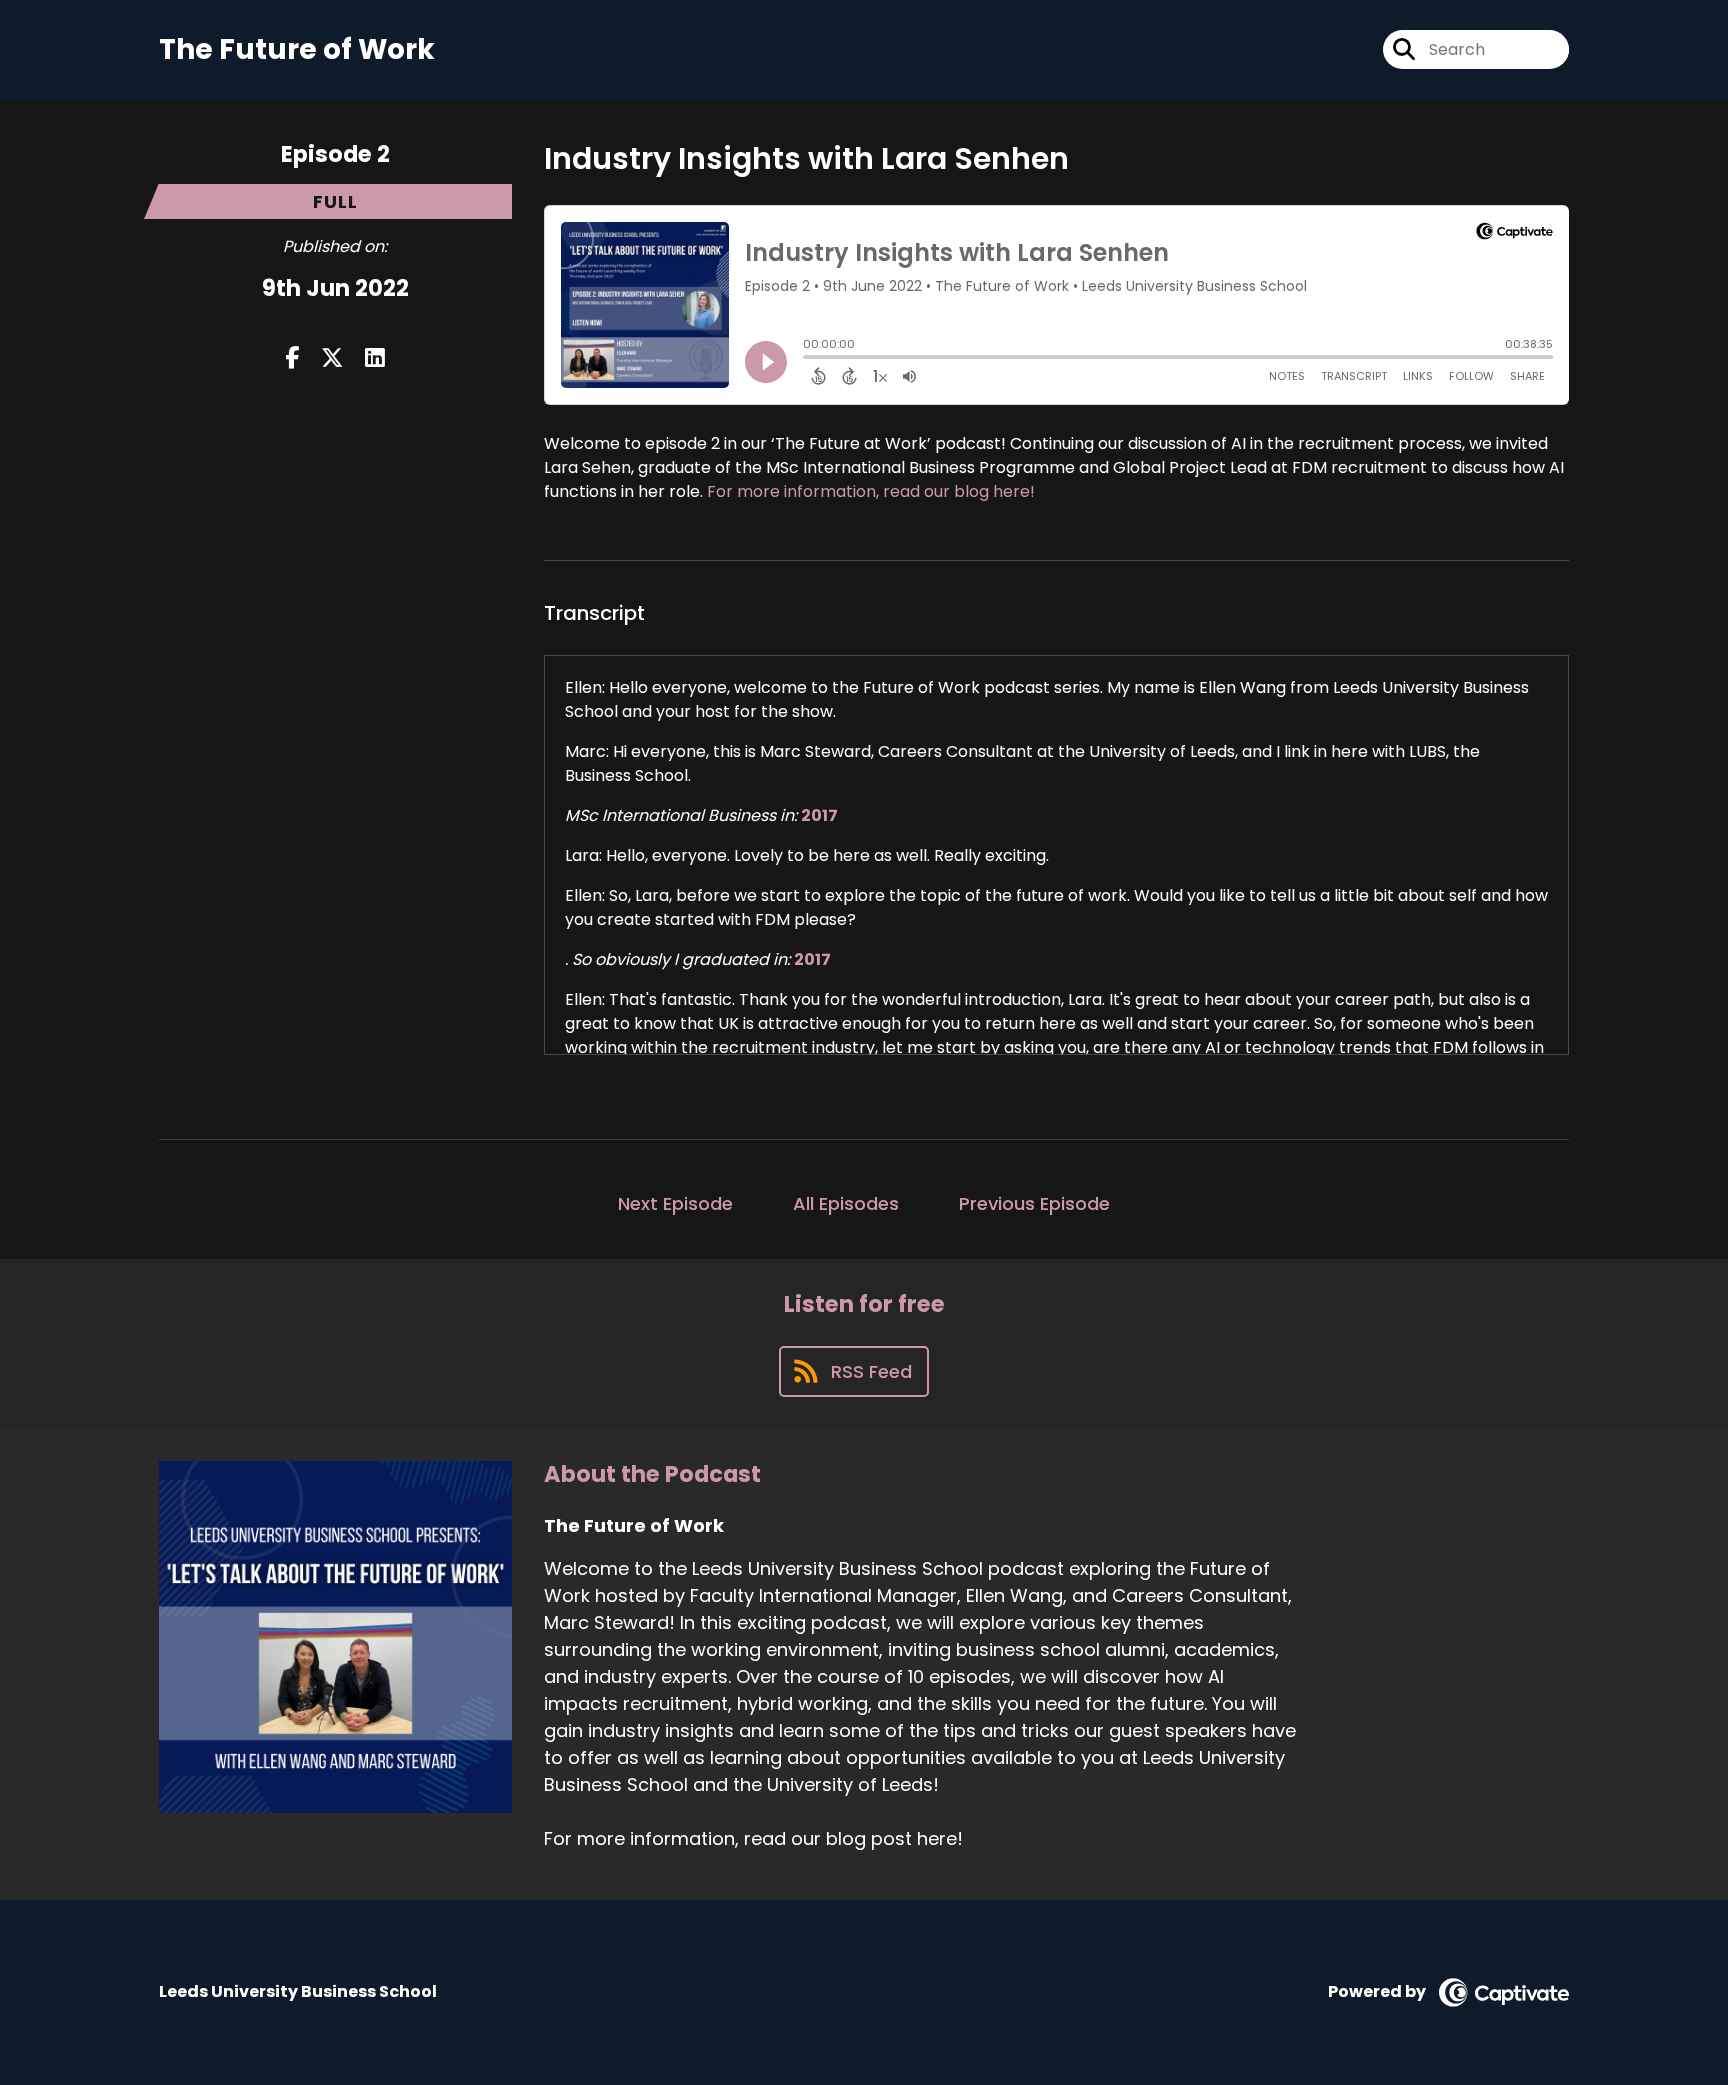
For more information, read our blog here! (871, 491)
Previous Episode (1034, 1203)
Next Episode (675, 1203)
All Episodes (846, 1203)
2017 (819, 815)
